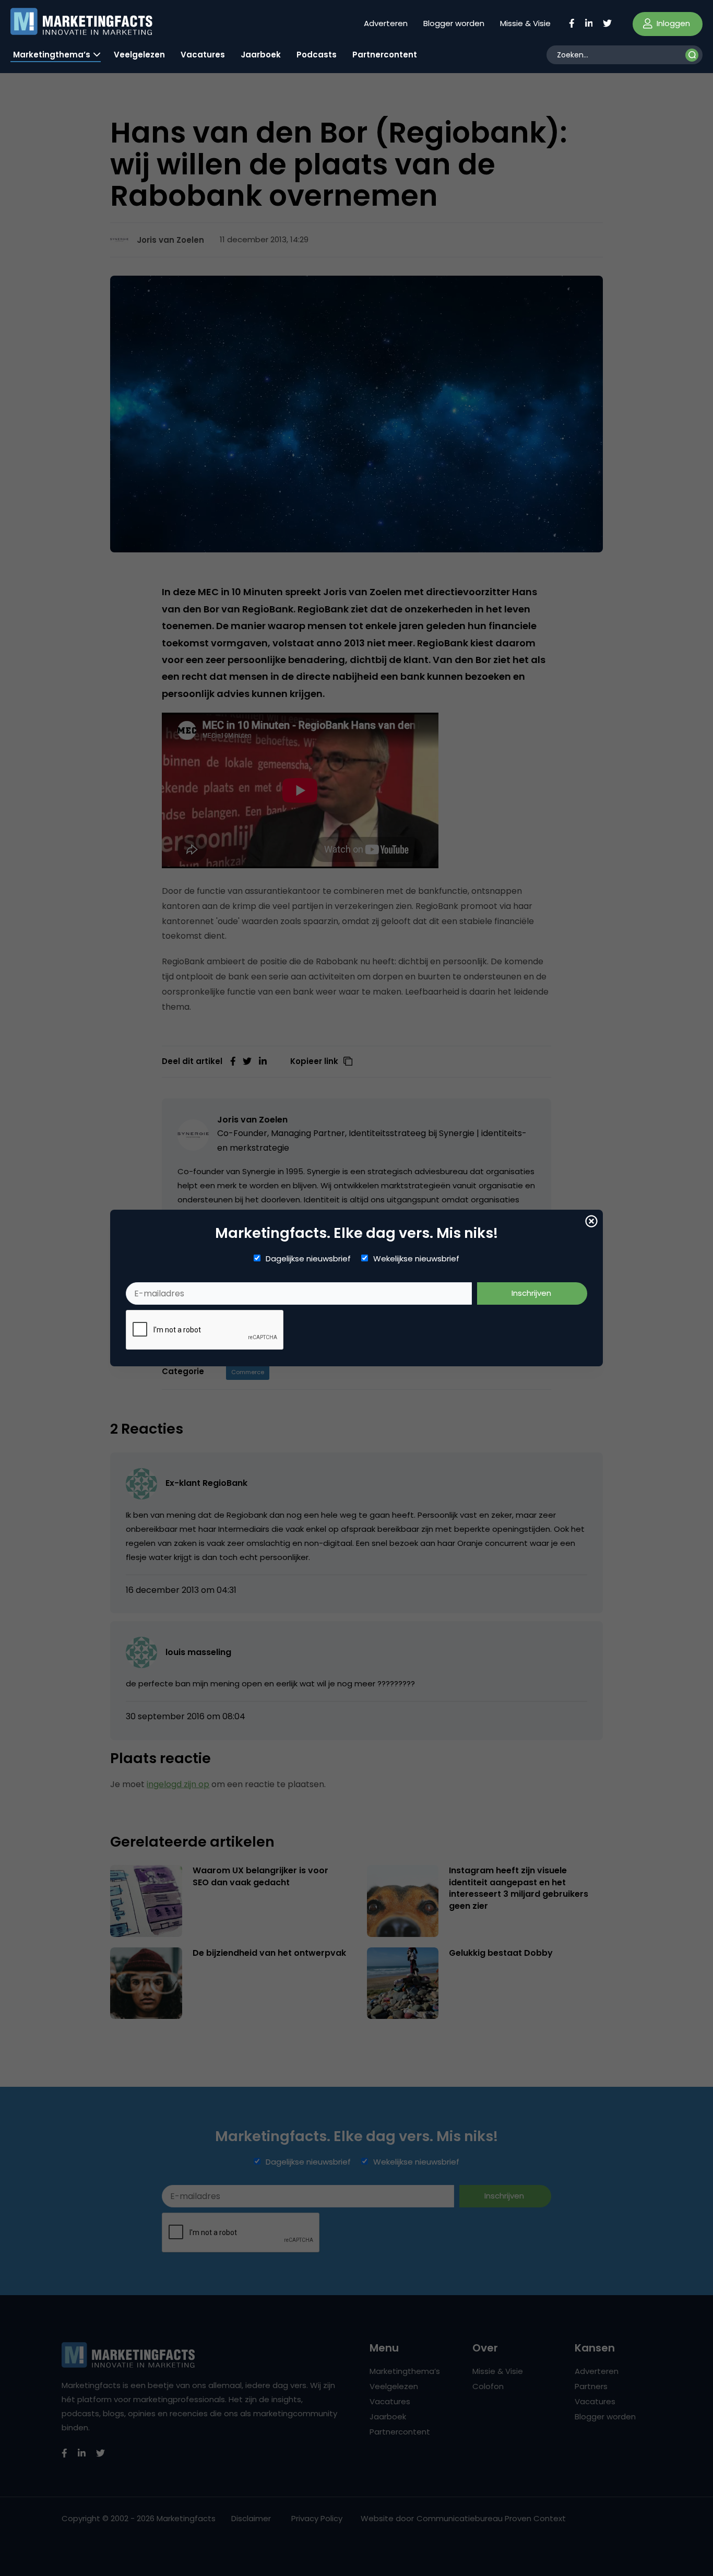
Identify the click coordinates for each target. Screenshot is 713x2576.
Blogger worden (454, 23)
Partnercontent (385, 55)
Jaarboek (261, 55)
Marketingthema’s (52, 55)
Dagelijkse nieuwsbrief (308, 1259)
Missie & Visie (525, 23)
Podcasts (317, 55)
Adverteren (386, 23)
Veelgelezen (139, 55)
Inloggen (672, 23)
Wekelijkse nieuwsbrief (416, 1259)
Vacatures (203, 55)
